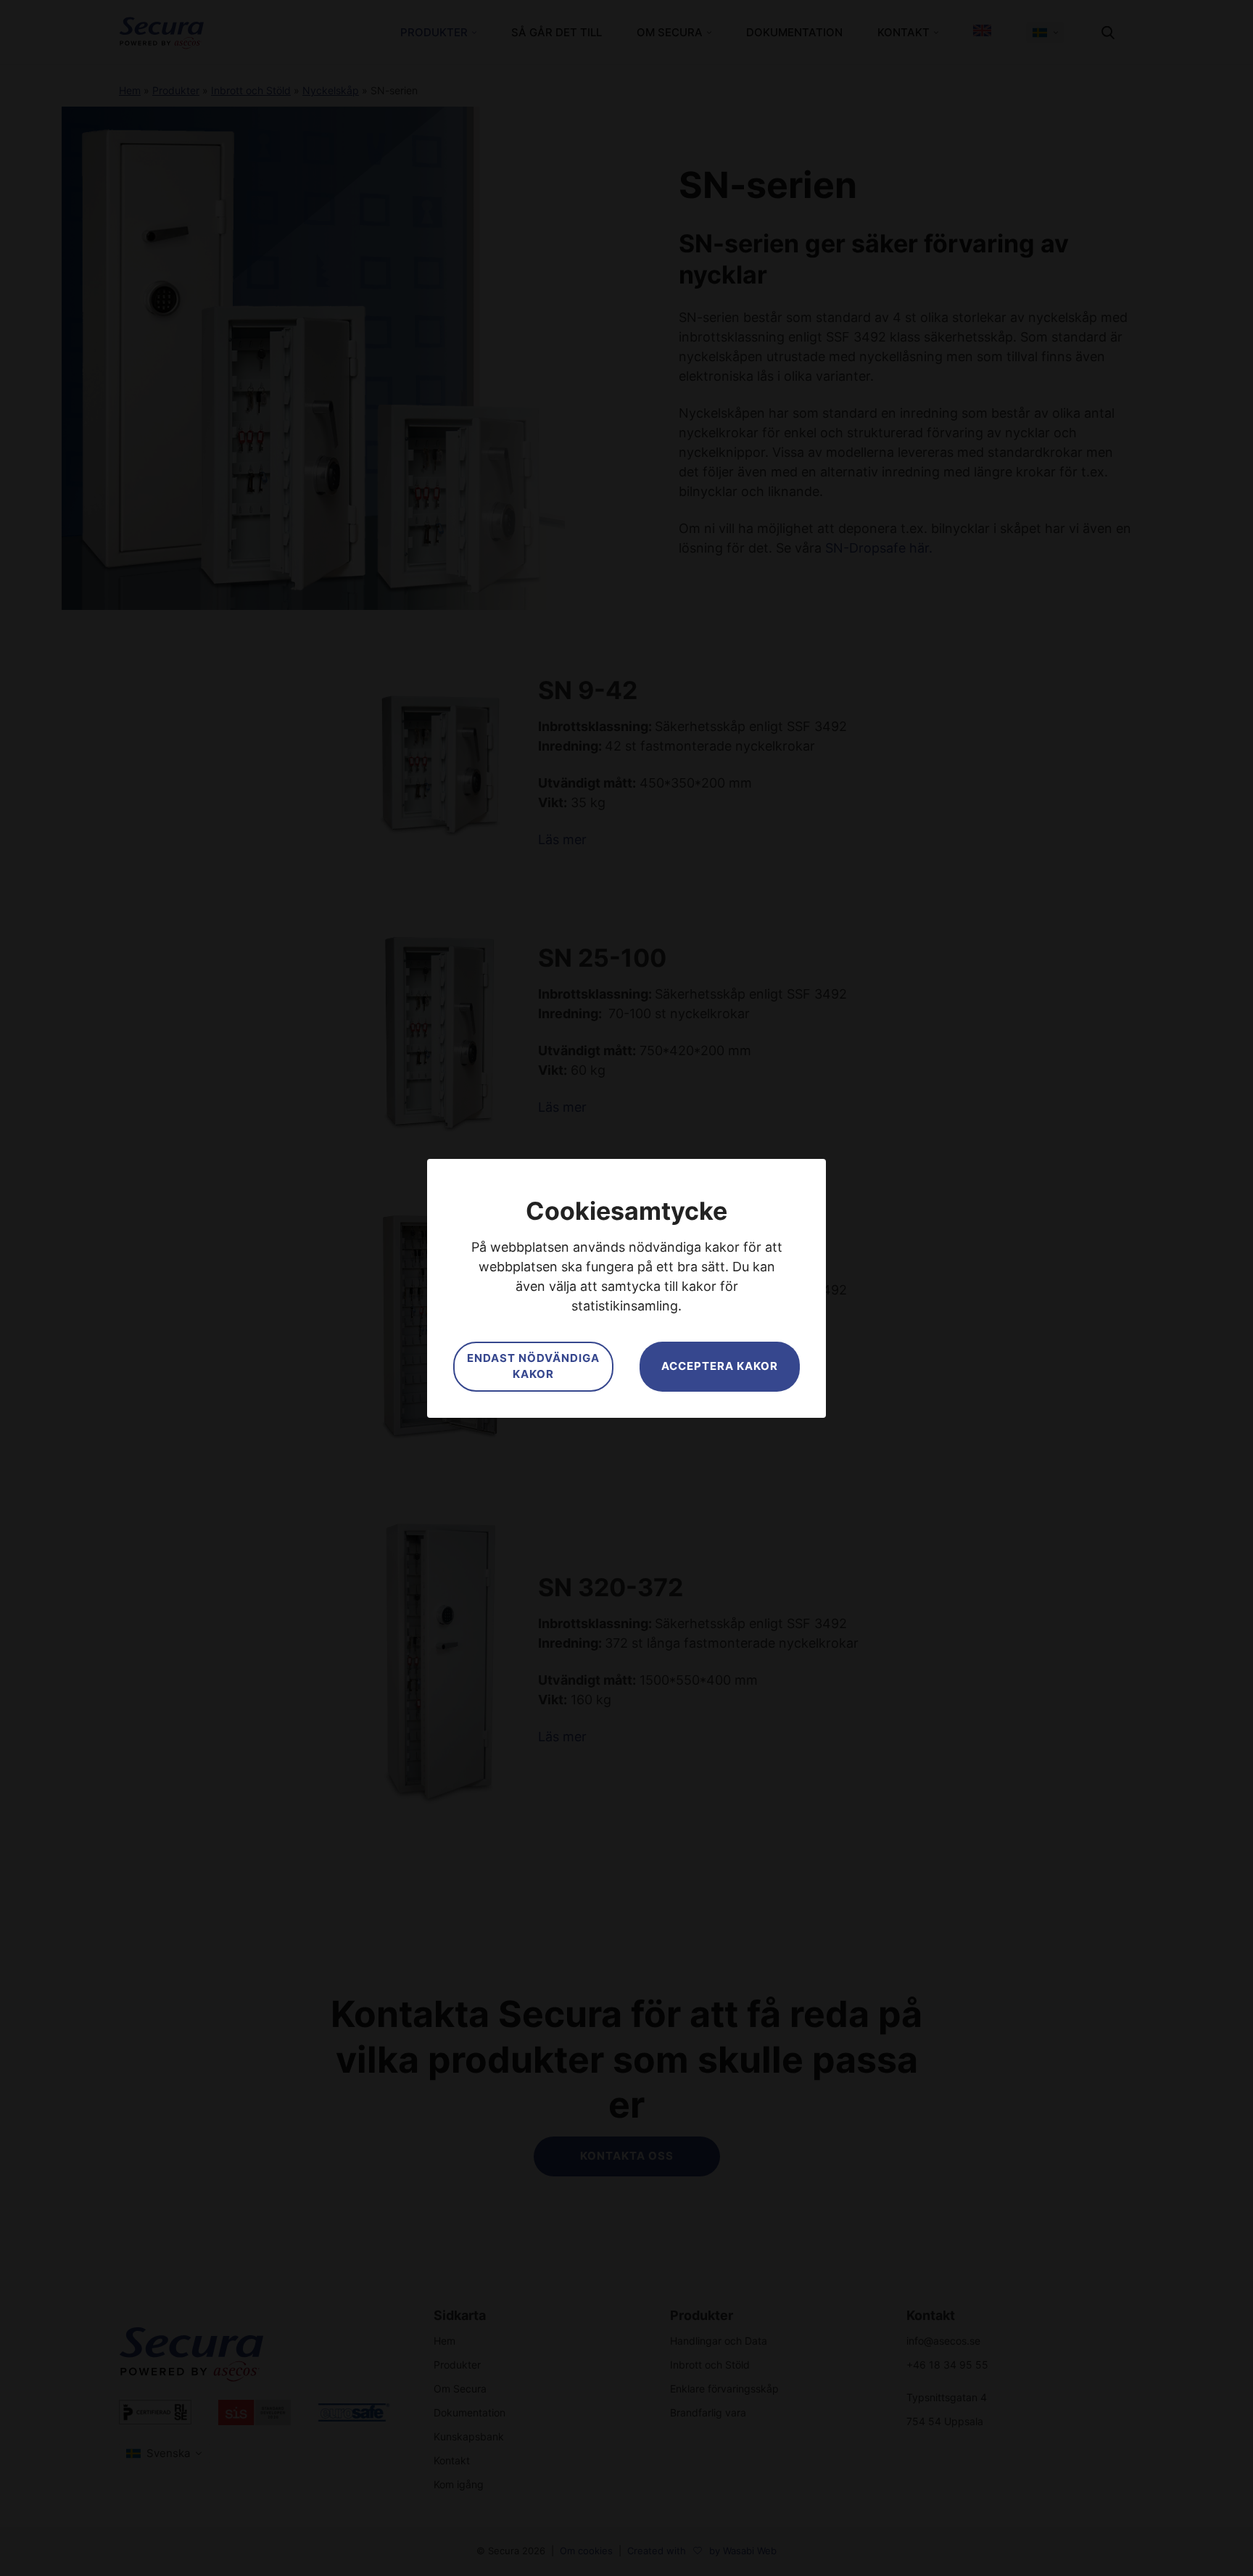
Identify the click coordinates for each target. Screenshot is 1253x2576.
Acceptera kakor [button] (720, 1366)
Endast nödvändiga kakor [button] (533, 1366)
